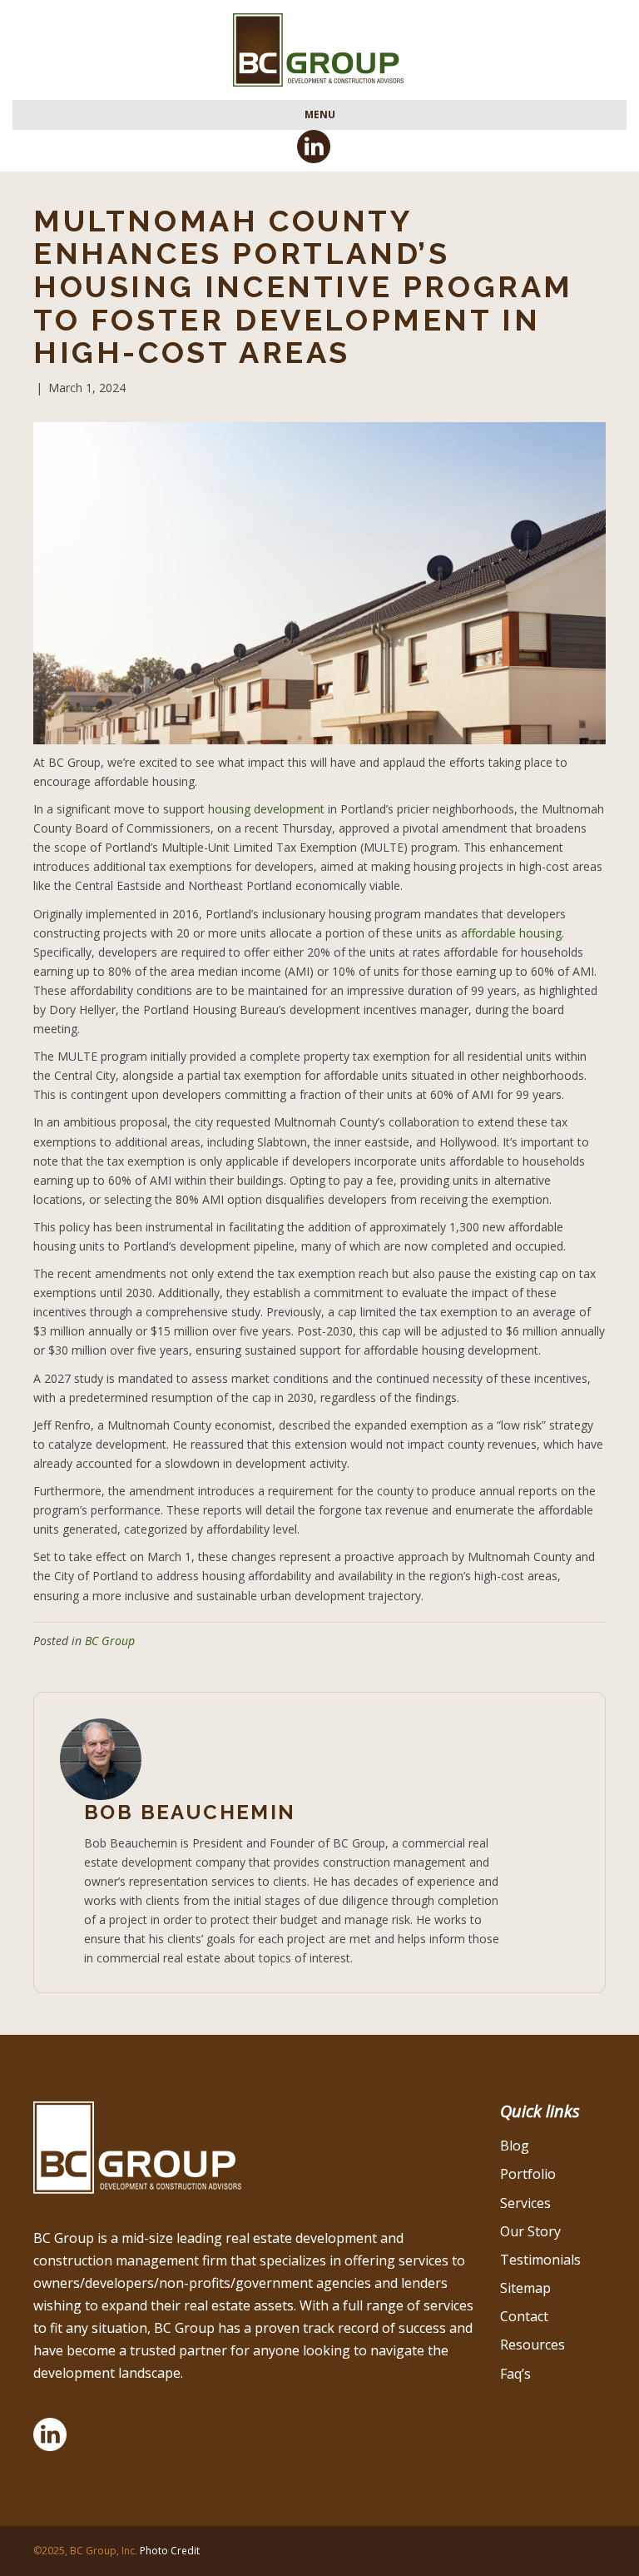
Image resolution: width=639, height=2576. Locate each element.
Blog (515, 2146)
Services (525, 2203)
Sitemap (525, 2288)
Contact (524, 2316)
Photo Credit (170, 2551)
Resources (532, 2345)
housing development (266, 809)
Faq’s (515, 2374)
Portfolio (528, 2174)
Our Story (530, 2231)
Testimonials (540, 2260)
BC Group (110, 1641)
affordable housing (511, 933)
